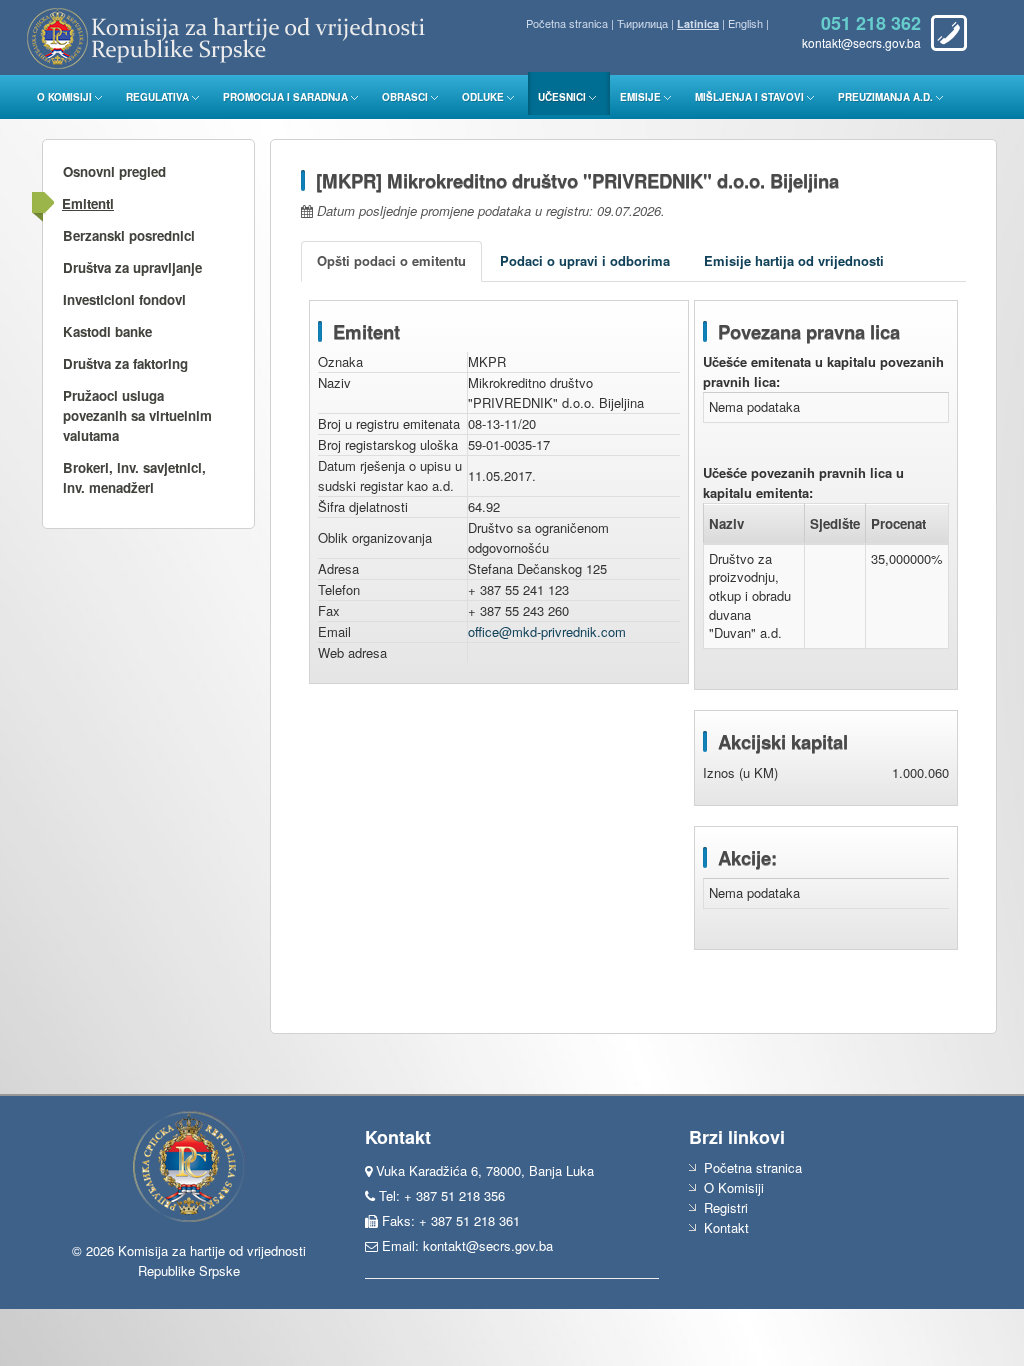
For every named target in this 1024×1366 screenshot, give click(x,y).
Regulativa (157, 97)
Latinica (698, 23)
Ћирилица (642, 23)
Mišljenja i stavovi (749, 97)
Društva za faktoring (125, 363)
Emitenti (88, 203)
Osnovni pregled (114, 171)
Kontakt (726, 1227)
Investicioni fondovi (124, 299)
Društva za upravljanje (132, 267)
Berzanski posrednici (129, 235)
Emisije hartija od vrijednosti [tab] (794, 260)
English (745, 23)
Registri (726, 1207)
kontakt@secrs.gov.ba (488, 1245)
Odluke (483, 97)
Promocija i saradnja (285, 97)
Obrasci (405, 97)
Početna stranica (567, 23)
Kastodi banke (107, 331)
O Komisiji (64, 97)
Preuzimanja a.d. (885, 97)
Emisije (640, 97)
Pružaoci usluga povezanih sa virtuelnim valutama (137, 415)
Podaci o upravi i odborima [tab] (585, 260)
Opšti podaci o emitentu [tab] (391, 260)
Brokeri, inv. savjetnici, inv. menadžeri (134, 477)
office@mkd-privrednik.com (547, 631)
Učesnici (562, 97)
